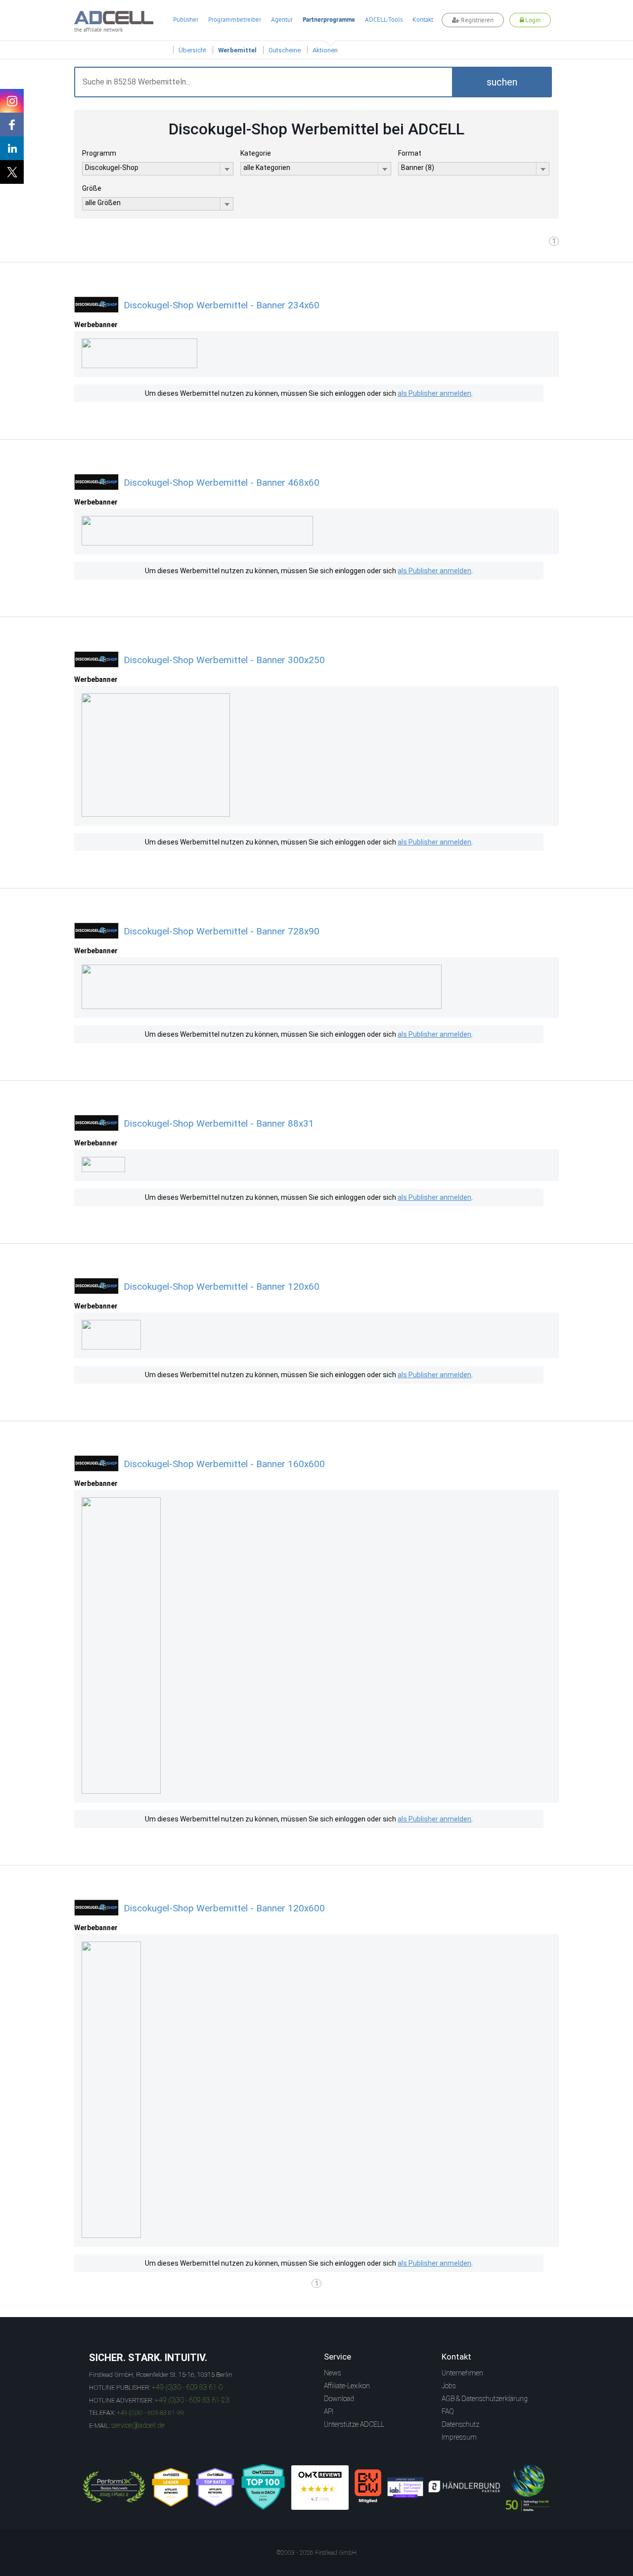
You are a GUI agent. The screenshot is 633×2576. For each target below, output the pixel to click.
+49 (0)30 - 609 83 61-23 (192, 2400)
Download (339, 2399)
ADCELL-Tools (384, 20)
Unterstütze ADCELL (354, 2424)
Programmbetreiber (235, 20)
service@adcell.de (138, 2425)
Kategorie (256, 153)
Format (410, 153)
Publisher (186, 20)
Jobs (449, 2386)
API (329, 2411)
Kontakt (423, 20)
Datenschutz (460, 2424)
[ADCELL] (320, 2488)
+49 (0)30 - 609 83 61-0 (187, 2387)
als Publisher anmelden (434, 393)
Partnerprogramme (329, 20)
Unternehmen (462, 2373)
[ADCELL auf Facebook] (12, 125)
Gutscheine (285, 50)
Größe (92, 188)
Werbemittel (237, 50)
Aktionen (325, 50)
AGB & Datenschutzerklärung (485, 2399)
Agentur (282, 20)
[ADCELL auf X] (12, 172)
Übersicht (192, 50)
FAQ (448, 2411)
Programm (99, 153)
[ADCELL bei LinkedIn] (12, 148)
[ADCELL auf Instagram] (12, 101)
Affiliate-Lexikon (347, 2386)
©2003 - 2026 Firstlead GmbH (316, 2553)
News (333, 2373)
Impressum (459, 2437)
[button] (502, 82)
